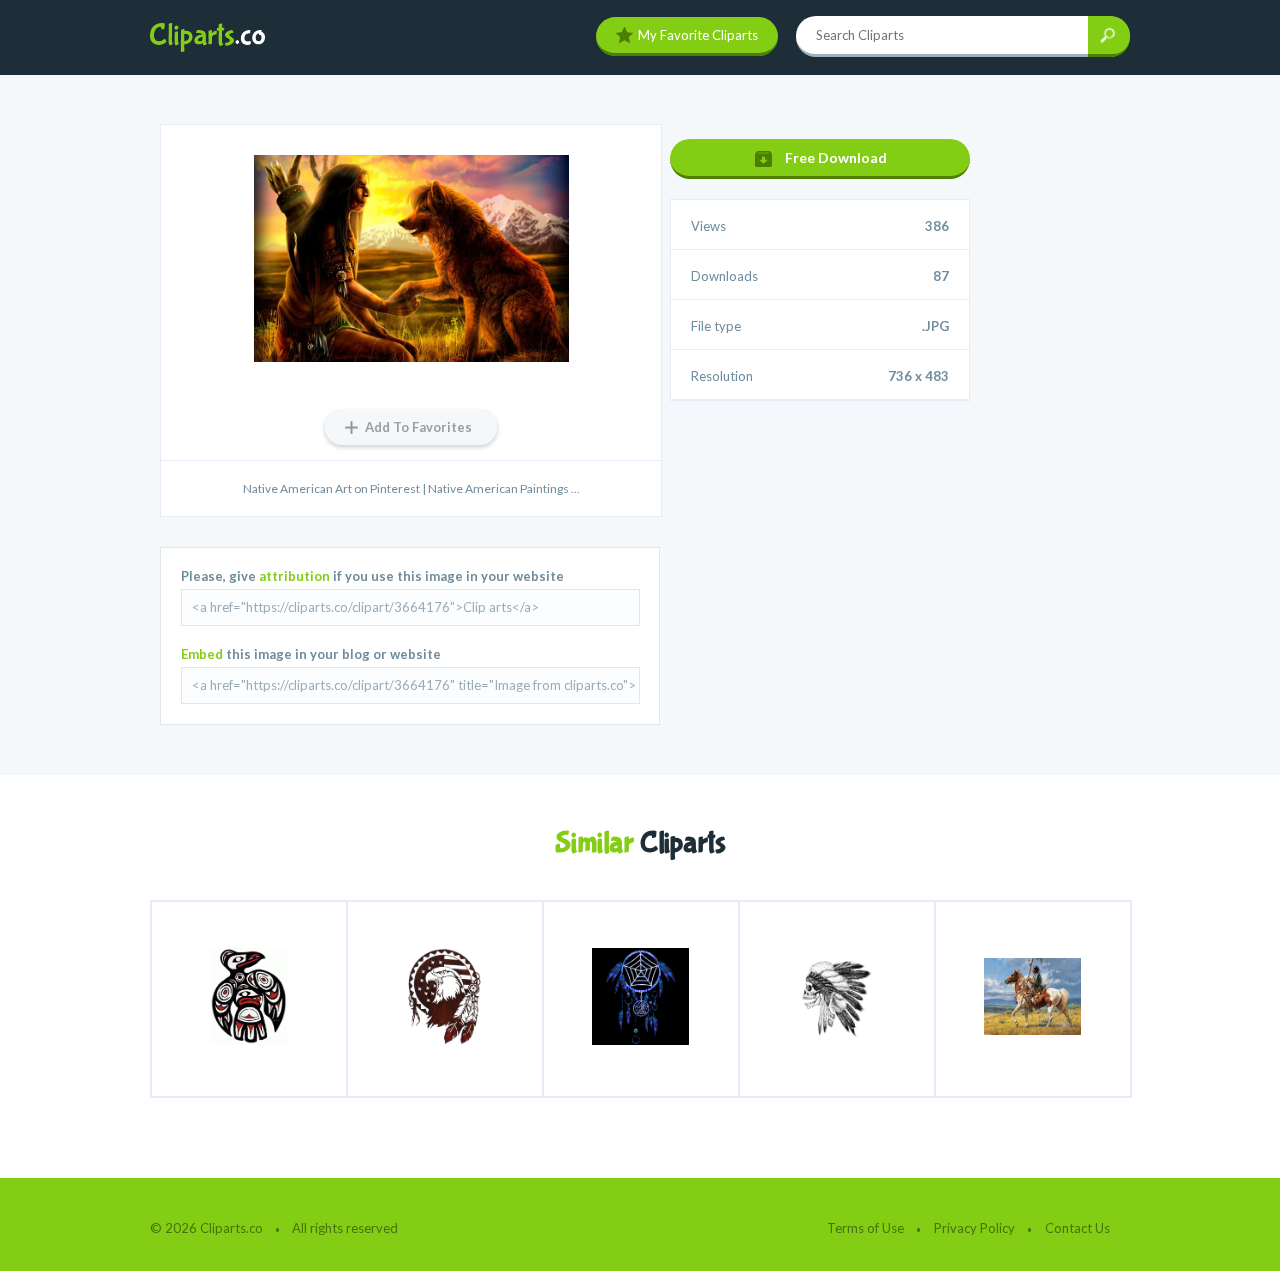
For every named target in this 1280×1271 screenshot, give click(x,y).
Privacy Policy (974, 1228)
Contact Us (1077, 1228)
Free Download (836, 157)
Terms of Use (865, 1228)
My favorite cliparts (698, 35)
